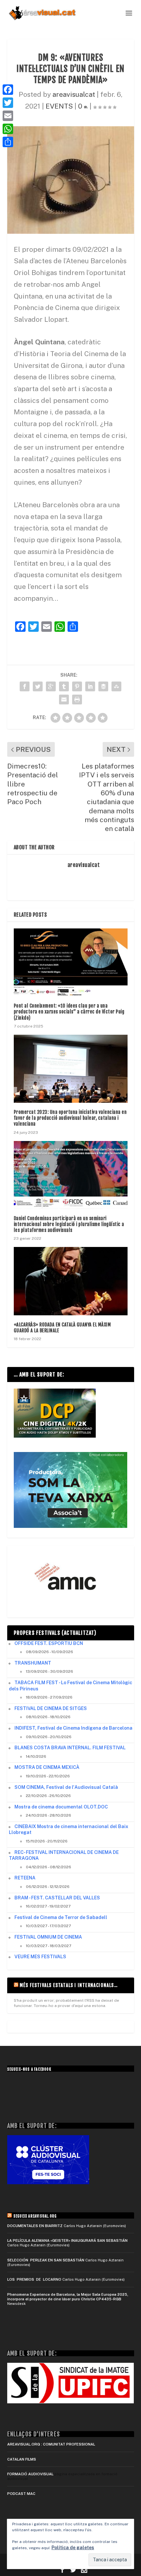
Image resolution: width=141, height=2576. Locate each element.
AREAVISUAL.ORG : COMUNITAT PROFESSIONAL (51, 2444)
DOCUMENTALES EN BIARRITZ (35, 2226)
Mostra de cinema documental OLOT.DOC (61, 1807)
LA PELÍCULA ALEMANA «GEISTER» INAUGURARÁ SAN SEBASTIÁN (67, 2240)
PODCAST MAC (21, 2494)
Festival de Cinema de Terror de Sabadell (61, 1917)
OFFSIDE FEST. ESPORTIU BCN (49, 1643)
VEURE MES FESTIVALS (40, 1957)
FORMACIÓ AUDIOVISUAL (30, 2474)
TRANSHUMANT (33, 1663)
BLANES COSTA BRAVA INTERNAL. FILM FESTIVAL (70, 1748)
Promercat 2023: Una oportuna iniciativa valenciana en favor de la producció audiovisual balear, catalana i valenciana (70, 1118)
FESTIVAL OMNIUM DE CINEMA (48, 1937)
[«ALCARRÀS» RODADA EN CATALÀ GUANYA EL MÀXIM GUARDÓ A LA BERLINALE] (71, 1281)
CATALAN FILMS (22, 2459)
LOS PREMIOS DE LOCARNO (34, 2279)
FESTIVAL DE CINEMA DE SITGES (51, 1708)
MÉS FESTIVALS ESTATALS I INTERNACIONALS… (69, 1985)
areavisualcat (74, 94)
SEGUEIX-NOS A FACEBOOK (29, 2069)
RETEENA (25, 1878)
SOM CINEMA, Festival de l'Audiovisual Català (66, 1787)
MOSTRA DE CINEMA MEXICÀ (47, 1767)
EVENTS (59, 106)
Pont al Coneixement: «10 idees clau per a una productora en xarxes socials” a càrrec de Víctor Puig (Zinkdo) (69, 1012)
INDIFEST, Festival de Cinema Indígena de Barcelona (73, 1728)
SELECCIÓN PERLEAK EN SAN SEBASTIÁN (46, 2260)
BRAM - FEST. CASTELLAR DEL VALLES (57, 1898)
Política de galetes (73, 2548)
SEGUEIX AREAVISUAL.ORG (35, 2216)
